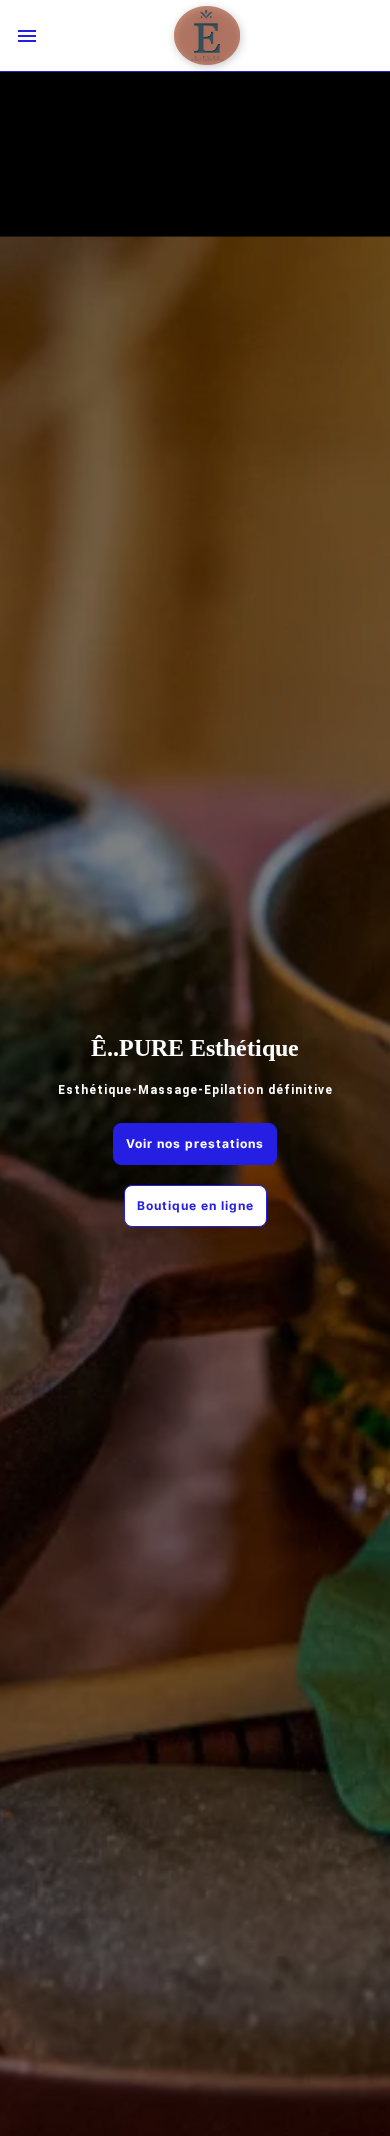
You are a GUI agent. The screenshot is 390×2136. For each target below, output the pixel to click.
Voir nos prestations (195, 1143)
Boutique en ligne (195, 1205)
